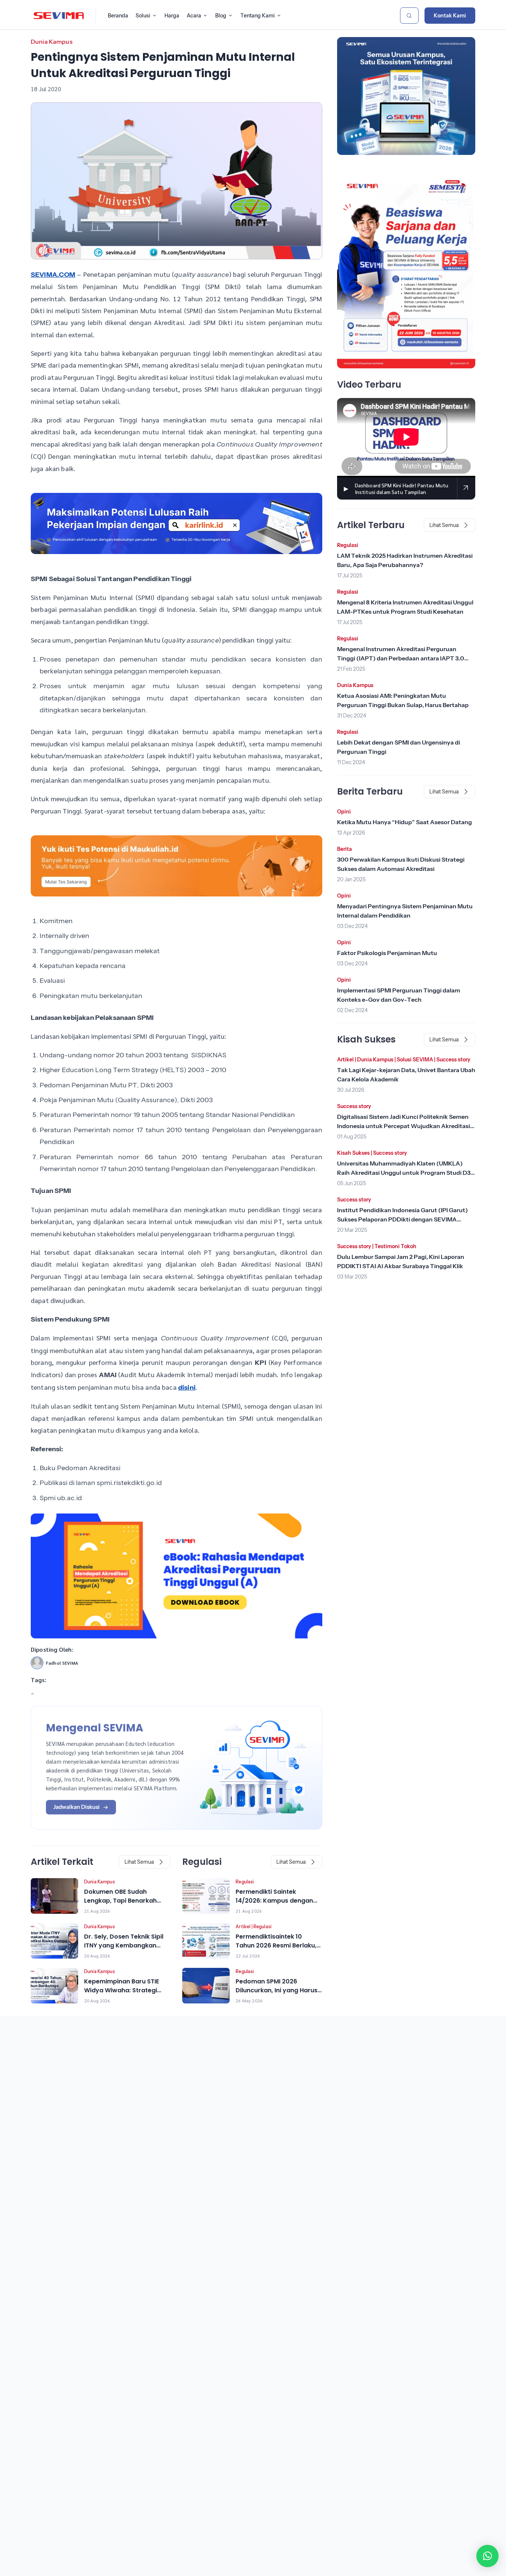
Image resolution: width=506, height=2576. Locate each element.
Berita (344, 849)
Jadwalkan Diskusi (76, 1807)
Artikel (243, 1927)
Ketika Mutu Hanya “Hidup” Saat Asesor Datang (405, 822)
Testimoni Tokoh (395, 1246)
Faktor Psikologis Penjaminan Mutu (387, 953)
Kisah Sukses (353, 1153)
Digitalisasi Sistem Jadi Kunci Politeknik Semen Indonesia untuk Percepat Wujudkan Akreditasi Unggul (404, 1126)
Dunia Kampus (52, 42)
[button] (487, 2556)
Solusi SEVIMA (415, 1060)
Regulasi (245, 1882)
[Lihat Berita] (54, 1896)
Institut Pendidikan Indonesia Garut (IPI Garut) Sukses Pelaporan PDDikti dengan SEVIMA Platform (402, 1219)
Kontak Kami (450, 16)
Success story (453, 1060)
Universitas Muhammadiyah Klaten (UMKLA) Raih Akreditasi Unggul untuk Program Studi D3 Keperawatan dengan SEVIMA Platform (404, 1173)
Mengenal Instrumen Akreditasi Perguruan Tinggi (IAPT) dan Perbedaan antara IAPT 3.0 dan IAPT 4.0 (401, 658)
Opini (344, 812)
